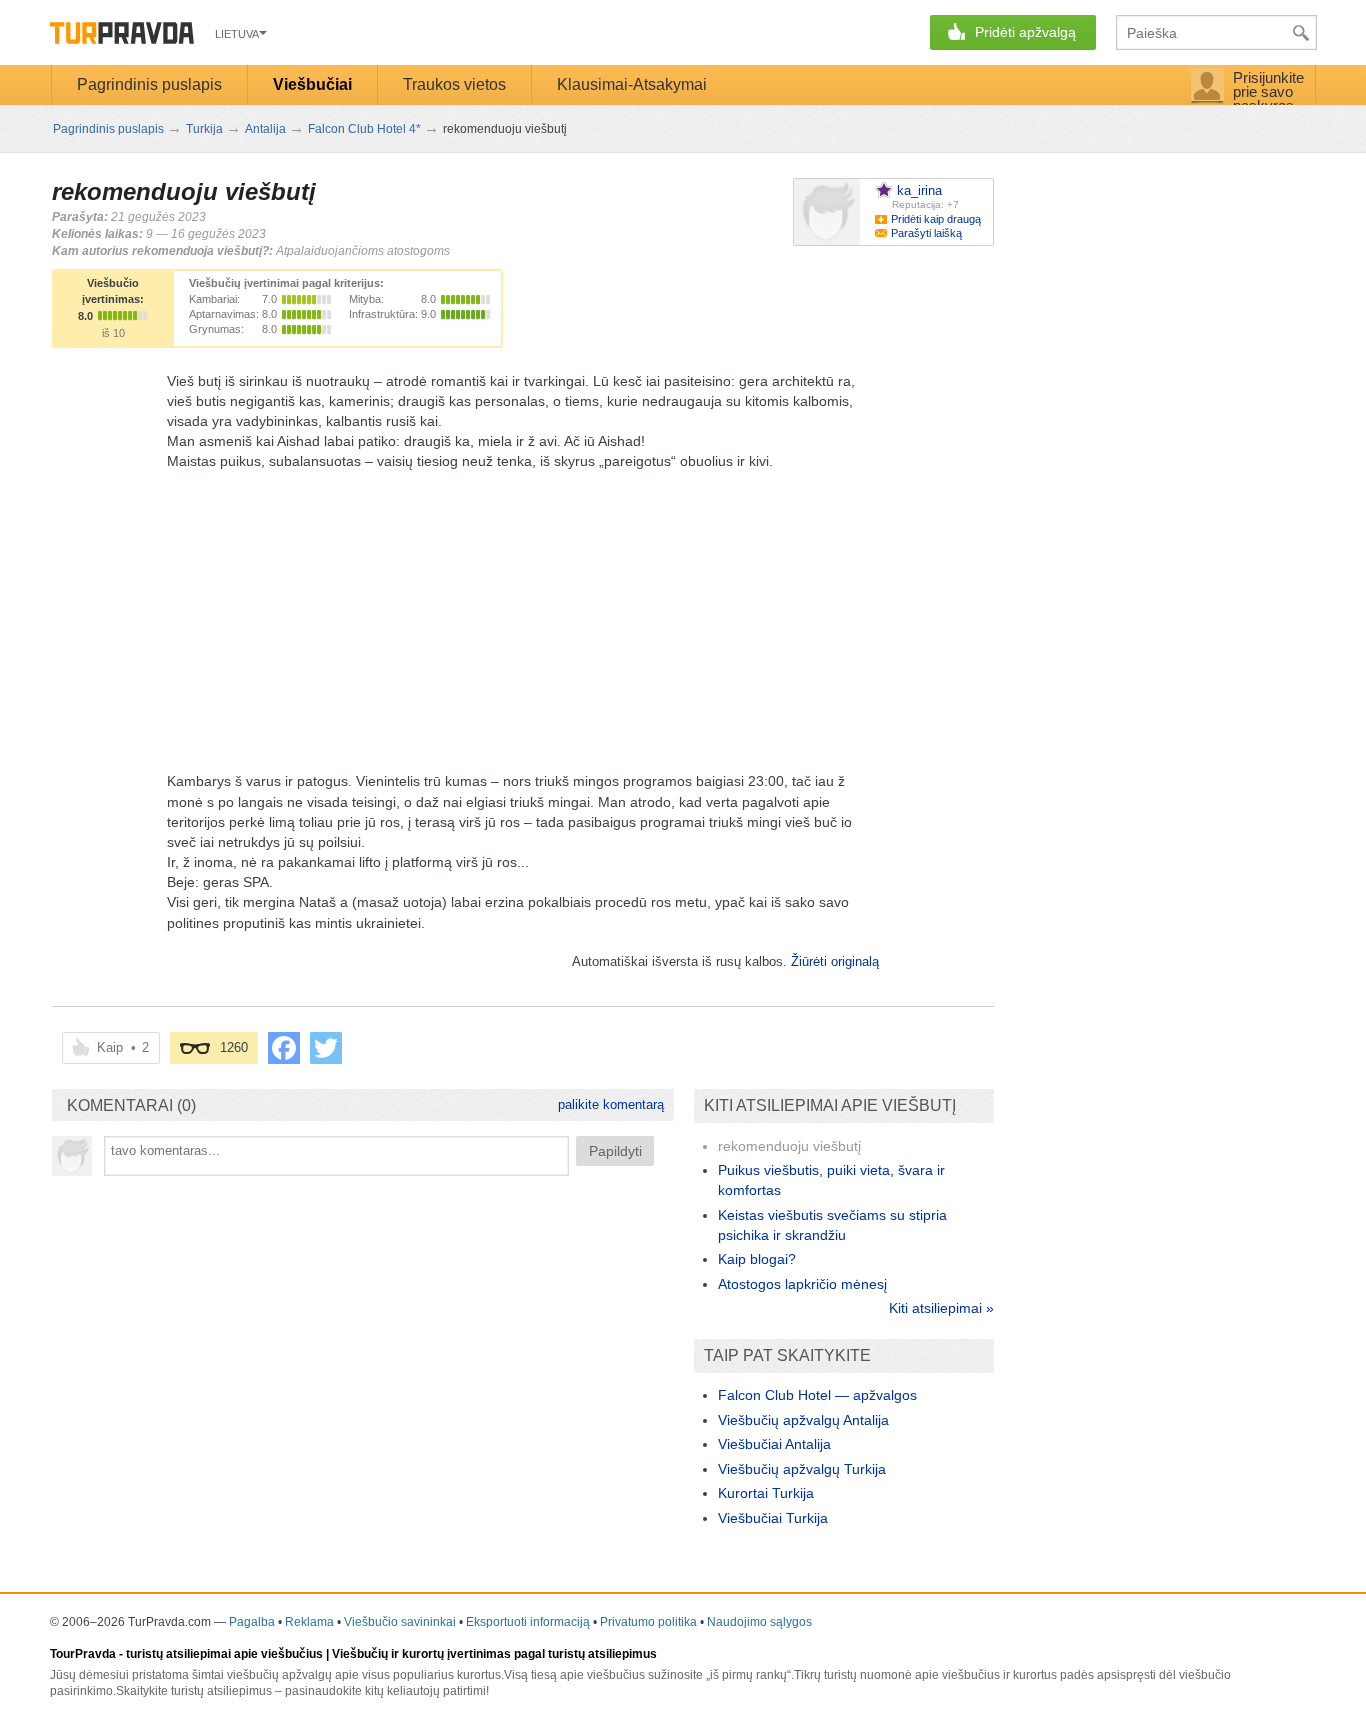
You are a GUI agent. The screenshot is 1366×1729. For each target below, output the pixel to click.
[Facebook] (284, 1048)
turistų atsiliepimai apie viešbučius (224, 1654)
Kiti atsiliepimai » (941, 1308)
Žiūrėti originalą (835, 961)
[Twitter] (326, 1048)
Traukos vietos (454, 84)
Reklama (309, 1622)
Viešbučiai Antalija (774, 1444)
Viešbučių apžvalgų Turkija (802, 1469)
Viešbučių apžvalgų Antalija (803, 1420)
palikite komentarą (611, 1104)
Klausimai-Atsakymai (632, 84)
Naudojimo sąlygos (759, 1622)
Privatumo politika (648, 1622)
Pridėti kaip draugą (936, 219)
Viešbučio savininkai (400, 1622)
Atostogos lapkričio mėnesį (802, 1284)
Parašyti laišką (926, 233)
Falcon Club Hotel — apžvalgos (817, 1395)
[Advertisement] (523, 611)
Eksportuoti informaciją (528, 1622)
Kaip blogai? (757, 1259)
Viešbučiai (312, 84)
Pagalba (252, 1622)
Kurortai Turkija (766, 1493)
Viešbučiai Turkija (773, 1518)
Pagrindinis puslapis (149, 84)
